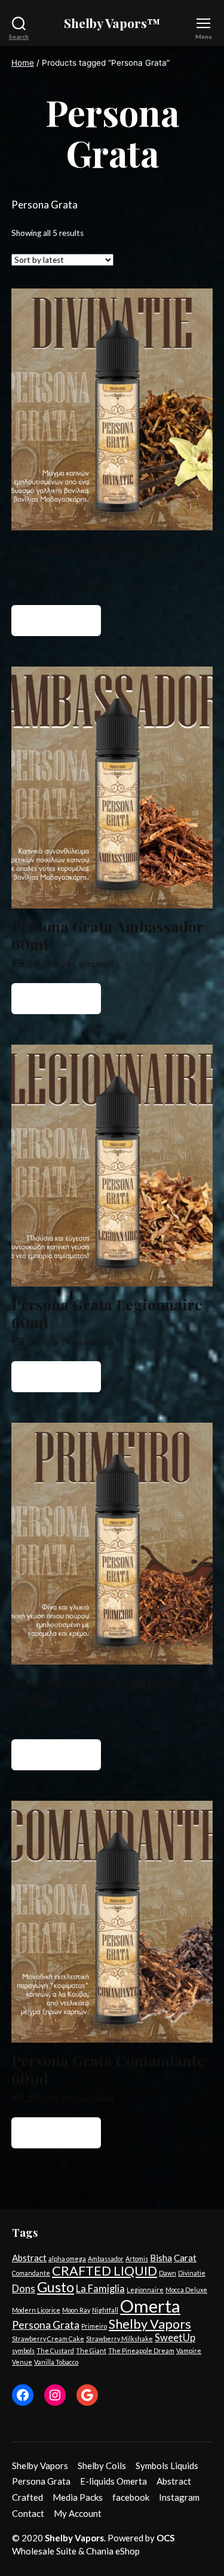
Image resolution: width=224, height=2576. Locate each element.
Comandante (31, 2273)
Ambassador (106, 2259)
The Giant (91, 2351)
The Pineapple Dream (141, 2351)
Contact (28, 2513)
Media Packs (78, 2497)
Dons (24, 2289)
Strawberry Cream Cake (48, 2339)
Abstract (29, 2258)
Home (23, 63)
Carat (185, 2258)
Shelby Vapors (150, 2324)
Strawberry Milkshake (119, 2339)
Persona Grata (46, 2325)
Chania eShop (113, 2551)
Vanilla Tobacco (56, 2362)
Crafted (27, 2497)
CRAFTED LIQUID (105, 2271)
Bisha (161, 2258)
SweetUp (175, 2338)
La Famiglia (100, 2289)
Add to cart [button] (56, 621)
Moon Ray (76, 2310)
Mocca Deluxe (186, 2290)
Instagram (179, 2497)
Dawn (168, 2273)
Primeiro (94, 2326)
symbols (23, 2351)
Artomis (137, 2259)
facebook (131, 2497)
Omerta (150, 2306)
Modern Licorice (36, 2310)
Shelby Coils (102, 2466)
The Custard (55, 2351)
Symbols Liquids (167, 2466)
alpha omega (67, 2259)
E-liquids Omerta (113, 2481)
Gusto (56, 2287)
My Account (78, 2513)
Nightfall (105, 2310)
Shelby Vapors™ (112, 23)
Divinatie (192, 2273)
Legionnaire (145, 2290)
